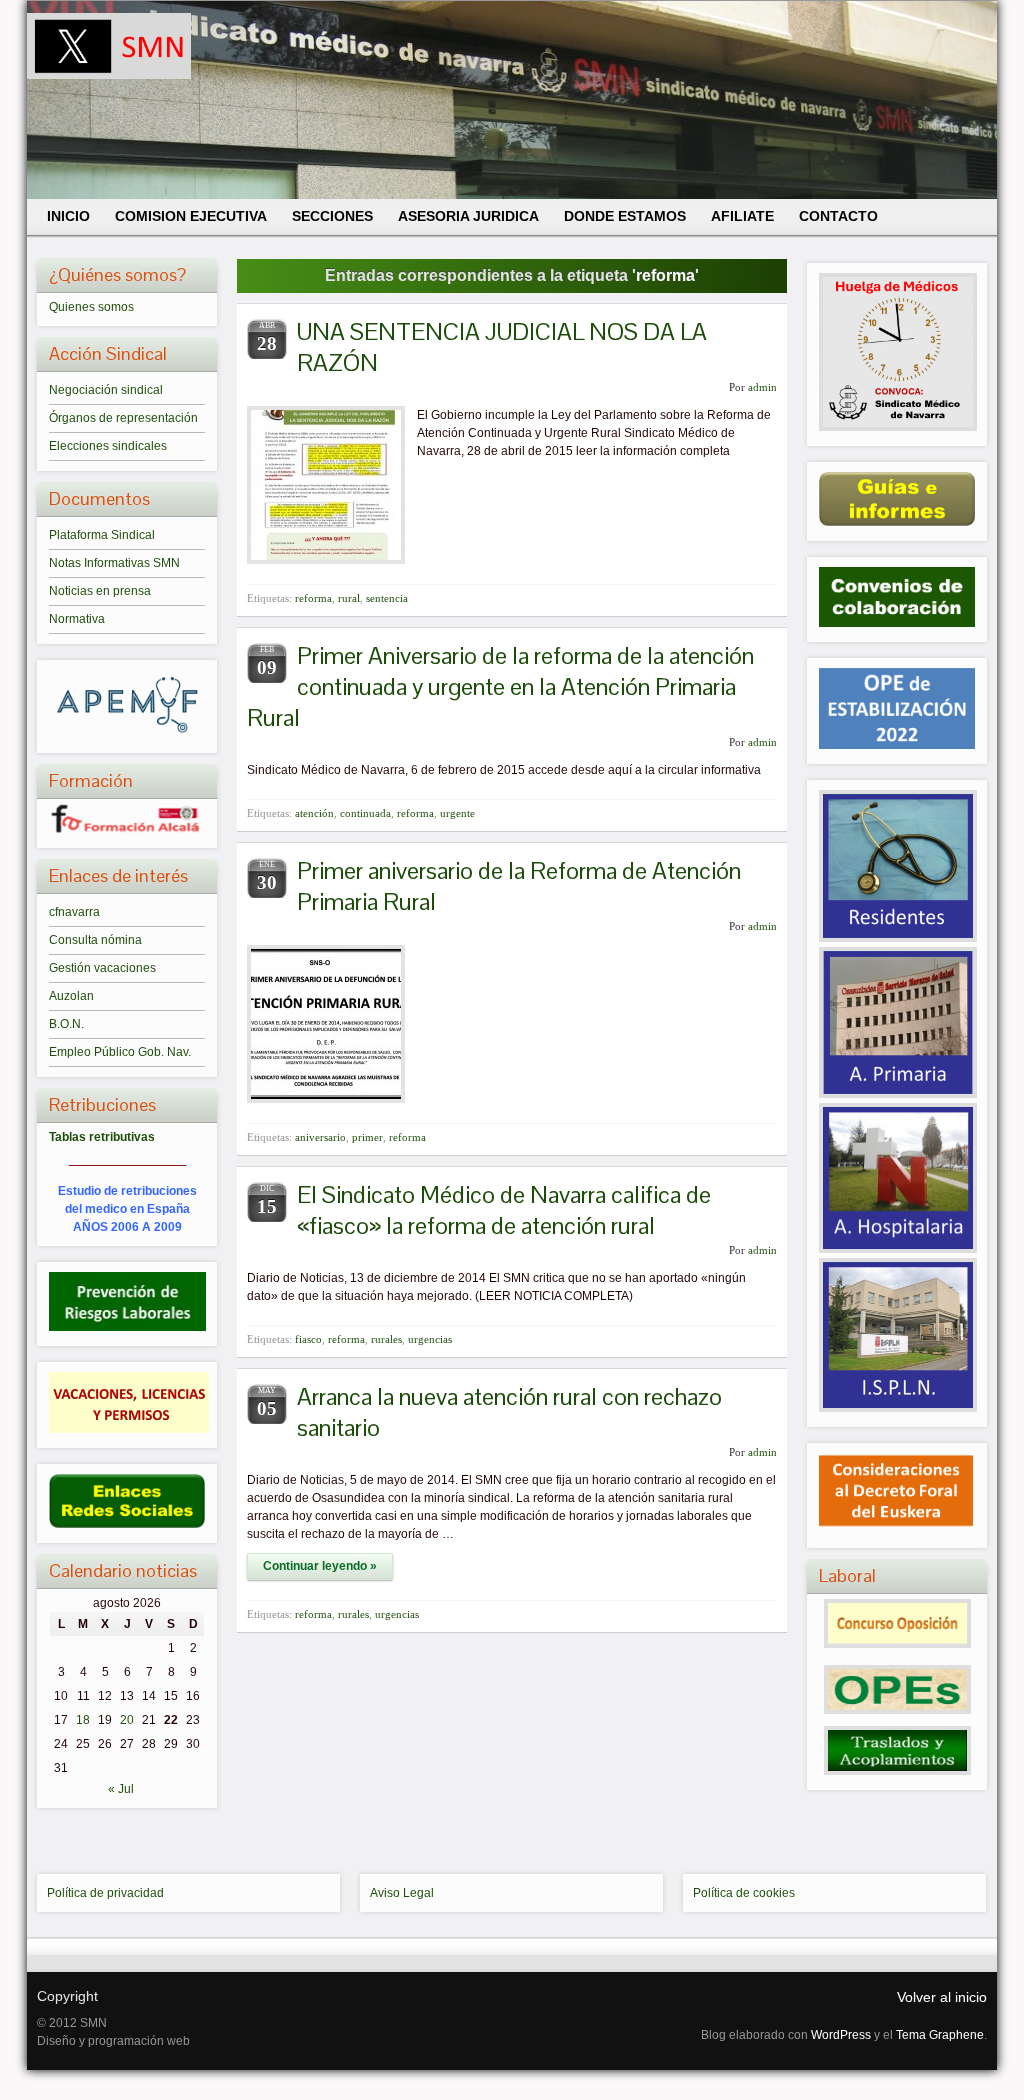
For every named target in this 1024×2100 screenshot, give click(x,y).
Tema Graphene (940, 2035)
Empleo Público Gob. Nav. (120, 1052)
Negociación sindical (106, 390)
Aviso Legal (402, 1893)
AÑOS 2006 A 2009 (127, 1227)
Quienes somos (91, 307)
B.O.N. (66, 1024)
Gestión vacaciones (102, 968)
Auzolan (71, 996)
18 (83, 1720)
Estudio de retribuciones (127, 1191)
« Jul (121, 1789)
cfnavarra (74, 912)
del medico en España (127, 1209)
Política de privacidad (105, 1893)
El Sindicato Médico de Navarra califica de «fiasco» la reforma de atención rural (504, 1210)
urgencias (430, 1339)
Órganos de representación (123, 418)
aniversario (320, 1137)
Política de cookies (744, 1893)
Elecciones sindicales (108, 446)
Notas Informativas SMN (114, 563)
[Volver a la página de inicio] (512, 100)
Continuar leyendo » (320, 1566)
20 (127, 1720)
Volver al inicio (942, 1997)
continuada (365, 813)
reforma (313, 598)
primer (367, 1137)
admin (762, 387)
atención (314, 813)
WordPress (841, 2035)
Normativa (77, 619)
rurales (386, 1339)
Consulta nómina (95, 940)
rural (349, 598)
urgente (457, 813)
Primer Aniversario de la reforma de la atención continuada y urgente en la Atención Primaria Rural (500, 686)
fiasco (308, 1339)
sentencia (387, 598)
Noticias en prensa (100, 591)
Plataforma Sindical (102, 535)
